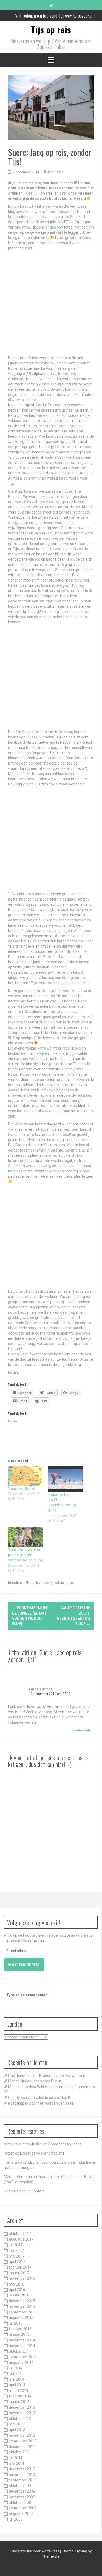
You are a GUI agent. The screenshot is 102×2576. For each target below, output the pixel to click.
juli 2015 (16, 2323)
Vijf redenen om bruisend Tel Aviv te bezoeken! (55, 15)
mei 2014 (17, 2379)
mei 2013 (17, 2424)
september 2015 (23, 2312)
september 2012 (23, 2441)
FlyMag (81, 2551)
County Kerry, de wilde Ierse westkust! (39, 2098)
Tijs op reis (51, 29)
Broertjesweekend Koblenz (42, 2153)
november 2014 (22, 2346)
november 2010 (22, 2475)
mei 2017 (17, 2256)
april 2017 (17, 2262)
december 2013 (22, 2407)
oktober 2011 (20, 2452)
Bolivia (17, 1583)
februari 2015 (20, 2329)
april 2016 (17, 2290)
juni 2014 (16, 2374)
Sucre (70, 1583)
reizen (9, 2153)
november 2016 (22, 2278)
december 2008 (22, 2491)
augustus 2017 (21, 2239)
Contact (38, 2191)
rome (8, 2144)
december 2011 (22, 2447)
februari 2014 (20, 2396)
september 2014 (23, 2357)
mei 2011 (17, 2463)
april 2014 (17, 2385)
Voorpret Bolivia (22, 1489)
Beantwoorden (82, 1730)
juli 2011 (16, 2458)
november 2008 (22, 2497)
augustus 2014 (21, 2363)
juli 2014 (16, 2368)
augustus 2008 (21, 2514)
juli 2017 (16, 2245)
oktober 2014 (20, 2351)
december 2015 (22, 2301)
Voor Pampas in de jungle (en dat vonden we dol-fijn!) (26, 1555)
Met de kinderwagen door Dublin (35, 2081)
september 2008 (23, 2508)
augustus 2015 (21, 2318)
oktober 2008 (20, 2503)
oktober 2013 (20, 2419)
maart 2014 (19, 2391)
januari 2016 (19, 2295)
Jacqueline (55, 172)
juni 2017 (16, 2250)
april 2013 (17, 2430)
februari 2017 (20, 2267)
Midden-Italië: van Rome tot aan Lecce (50, 2144)
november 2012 (22, 2435)
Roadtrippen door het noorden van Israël (41, 2103)
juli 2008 (16, 2519)
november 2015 (22, 2306)
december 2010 (22, 2469)
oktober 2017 (20, 2234)
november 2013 (22, 2413)
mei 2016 (17, 2284)
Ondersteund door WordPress (35, 2551)
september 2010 (23, 2480)
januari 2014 (19, 2402)
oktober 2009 (20, 2486)
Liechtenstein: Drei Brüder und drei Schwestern (47, 2076)
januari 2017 (19, 2273)
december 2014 (22, 2340)
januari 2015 (19, 2334)
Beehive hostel (41, 1583)
